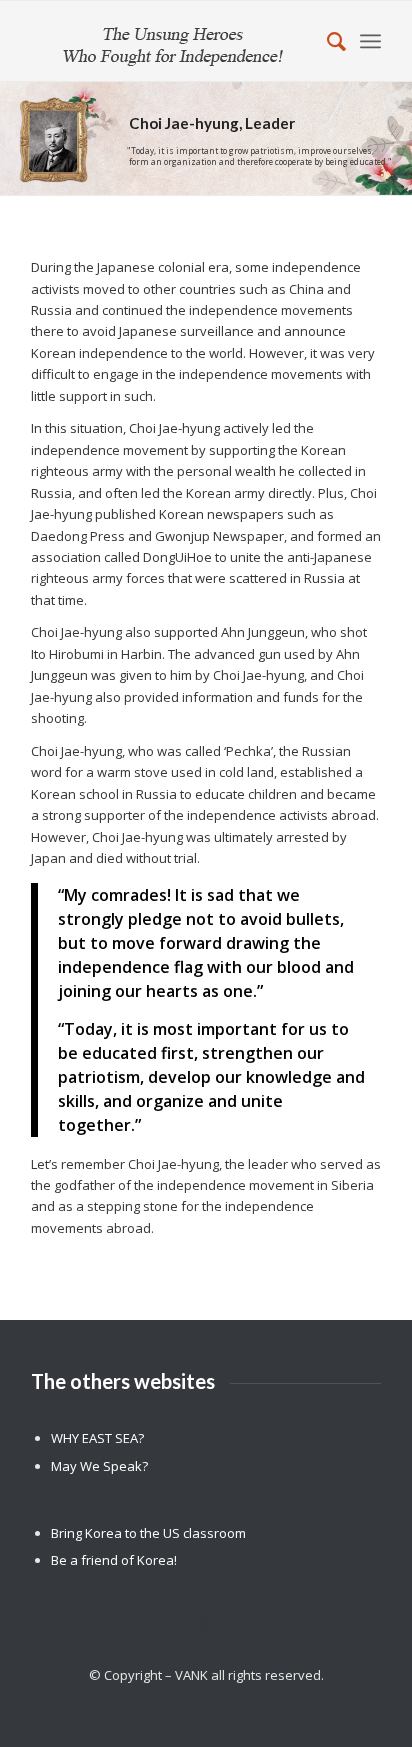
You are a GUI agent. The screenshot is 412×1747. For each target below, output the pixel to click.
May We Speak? (99, 1466)
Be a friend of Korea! (114, 1560)
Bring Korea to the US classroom (148, 1533)
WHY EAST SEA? (97, 1438)
